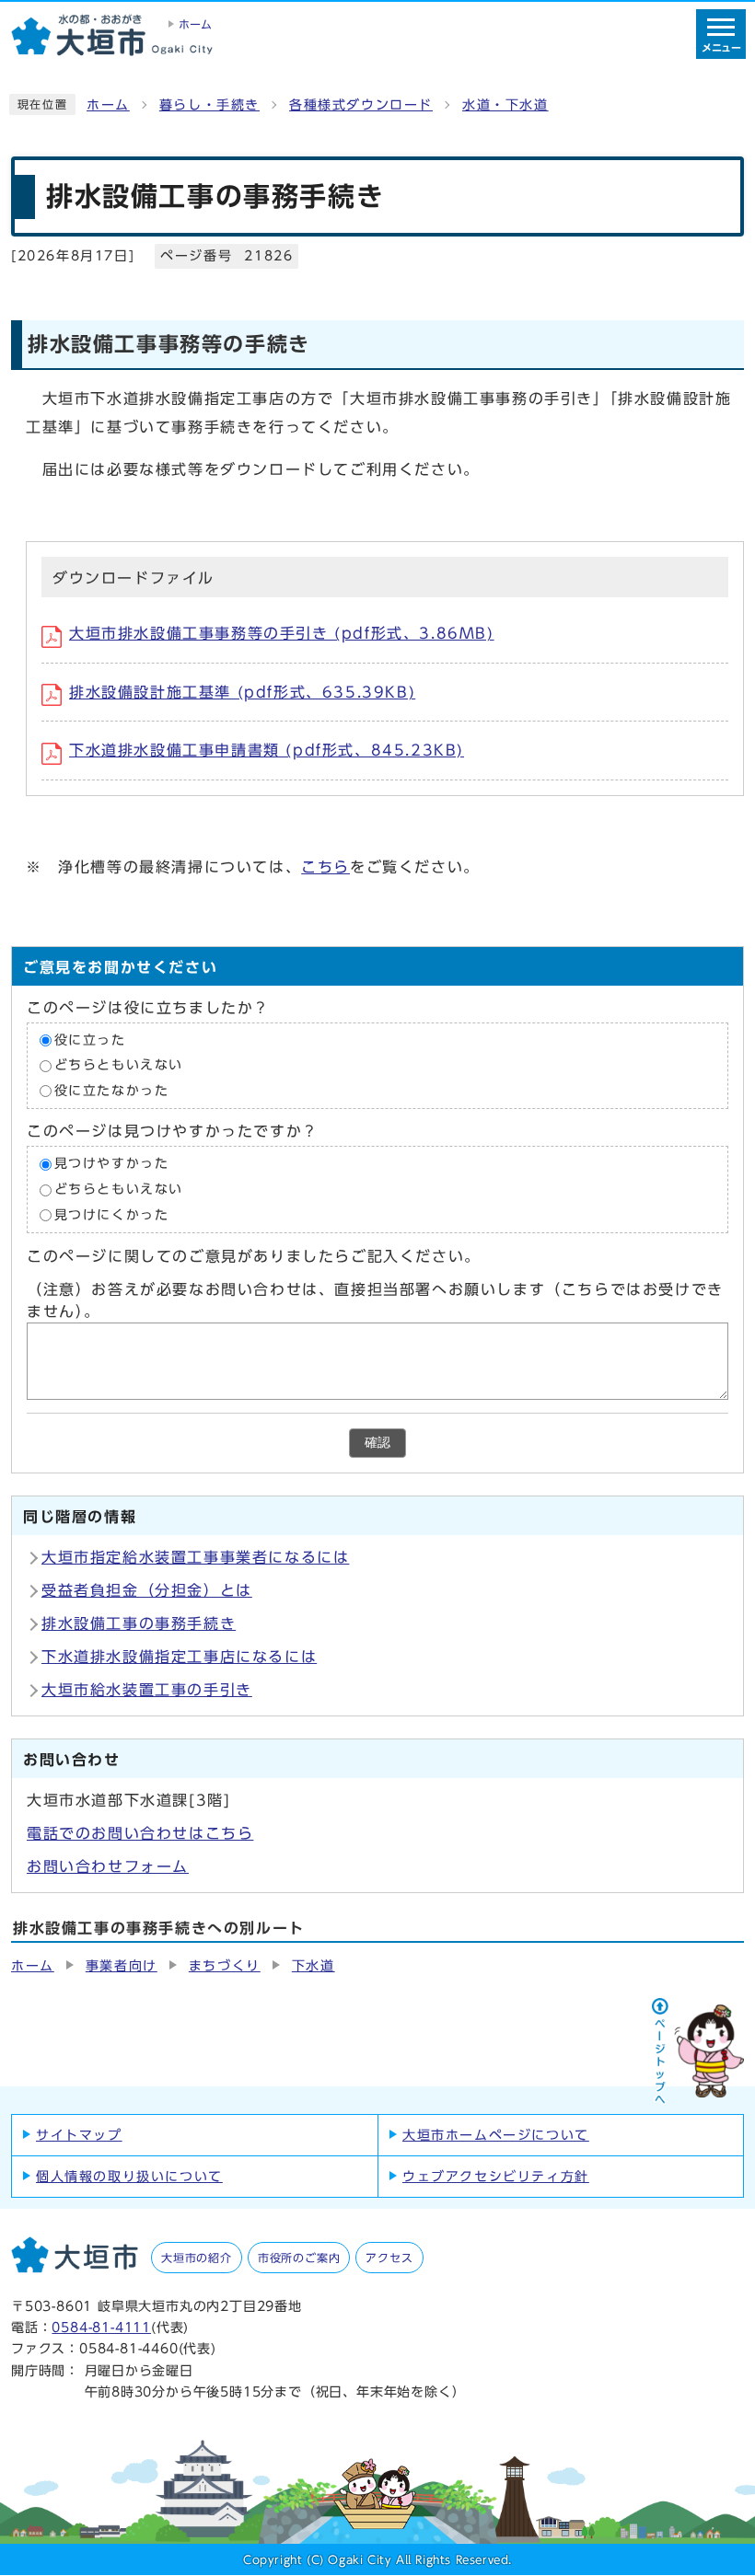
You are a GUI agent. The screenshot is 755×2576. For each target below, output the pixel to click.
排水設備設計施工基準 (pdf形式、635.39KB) (242, 692)
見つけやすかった (112, 1164)
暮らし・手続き (209, 105)
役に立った (90, 1040)
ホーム (108, 105)
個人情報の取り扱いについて (129, 2177)
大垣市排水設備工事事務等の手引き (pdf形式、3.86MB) (282, 633)
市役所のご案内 (299, 2258)
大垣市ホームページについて (496, 2135)
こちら (325, 867)
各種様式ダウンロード (361, 105)
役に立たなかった (112, 1091)
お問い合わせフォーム (108, 1866)
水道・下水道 (505, 105)
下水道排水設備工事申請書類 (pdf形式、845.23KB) (267, 750)
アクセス (389, 2258)
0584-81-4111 (101, 2327)
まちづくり (225, 1966)
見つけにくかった (112, 1215)
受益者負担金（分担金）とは (147, 1590)
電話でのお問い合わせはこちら (140, 1833)
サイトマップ (79, 2135)
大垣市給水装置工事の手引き (147, 1690)
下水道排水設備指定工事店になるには (179, 1657)
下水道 (314, 1966)
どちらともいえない (119, 1066)
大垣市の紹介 (197, 2258)
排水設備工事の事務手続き (139, 1623)
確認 (377, 1443)
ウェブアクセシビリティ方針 (496, 2177)
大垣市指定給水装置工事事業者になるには (195, 1557)
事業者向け (122, 1966)
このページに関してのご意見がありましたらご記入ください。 (254, 1256)
